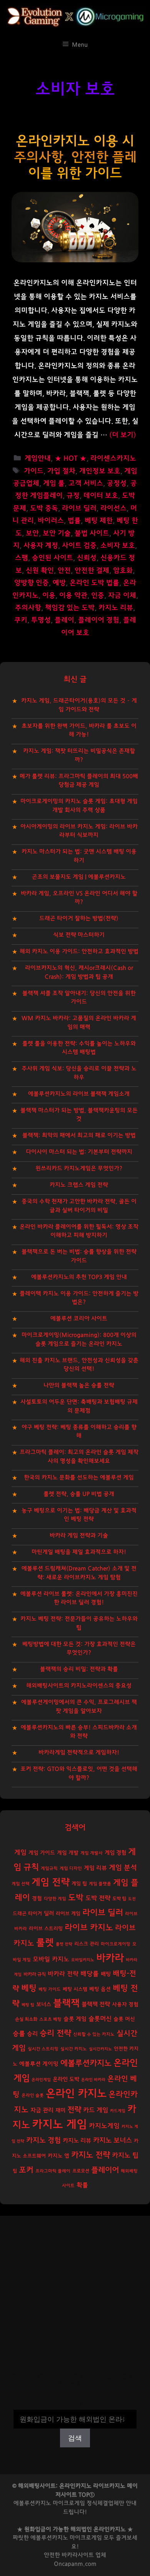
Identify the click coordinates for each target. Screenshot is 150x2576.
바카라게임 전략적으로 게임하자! (79, 1752)
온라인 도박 (66, 2079)
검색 (75, 2404)
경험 (37, 1899)
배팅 (106, 1974)
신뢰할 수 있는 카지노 (94, 2034)
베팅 (29, 1988)
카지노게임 (104, 2126)
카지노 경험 (43, 2140)
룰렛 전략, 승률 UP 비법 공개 (79, 1494)
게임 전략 (51, 1882)
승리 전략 (55, 2033)
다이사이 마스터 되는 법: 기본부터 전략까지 (79, 1152)
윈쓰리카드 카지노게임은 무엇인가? (79, 1168)
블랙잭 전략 (96, 2004)
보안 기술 (57, 533)
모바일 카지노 (51, 1959)
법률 (74, 521)
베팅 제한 (99, 521)
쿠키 (21, 620)
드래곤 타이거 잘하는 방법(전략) (79, 918)
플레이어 (105, 2170)
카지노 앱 (58, 2156)
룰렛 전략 (64, 1944)
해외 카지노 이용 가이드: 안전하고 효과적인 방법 (79, 951)
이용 (49, 596)
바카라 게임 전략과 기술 (79, 1536)
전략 (74, 2110)
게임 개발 (68, 1853)
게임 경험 (115, 1853)
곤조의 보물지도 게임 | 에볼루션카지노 (79, 877)
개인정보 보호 (100, 471)
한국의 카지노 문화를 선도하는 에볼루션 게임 (79, 1478)
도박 (76, 1898)
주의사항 (28, 608)
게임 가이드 (42, 1853)
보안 (32, 533)
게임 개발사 (92, 1853)
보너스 (44, 2004)
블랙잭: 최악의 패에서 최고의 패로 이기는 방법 (79, 1135)
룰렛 (45, 1943)
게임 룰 (54, 483)
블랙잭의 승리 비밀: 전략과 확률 (79, 1669)
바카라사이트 (78, 2555)
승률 (19, 2034)
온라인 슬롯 (33, 2095)
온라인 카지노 (76, 2094)
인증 (98, 596)
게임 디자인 (71, 1868)
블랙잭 (66, 2003)
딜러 (49, 1913)
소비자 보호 (118, 546)
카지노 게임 (59, 2125)
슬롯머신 (100, 2019)
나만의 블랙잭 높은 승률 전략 (79, 1385)
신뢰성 (87, 558)
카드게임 (118, 2111)
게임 (20, 1852)
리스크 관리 (87, 1944)
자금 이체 (122, 596)
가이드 (34, 471)
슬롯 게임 (75, 2019)
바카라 (110, 1958)
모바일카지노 (83, 1960)
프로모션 (81, 2171)
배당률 (90, 1974)
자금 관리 (42, 2110)
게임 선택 (21, 1884)
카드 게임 (96, 2110)
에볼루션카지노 (86, 2063)
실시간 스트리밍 (43, 2049)
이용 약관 (73, 596)
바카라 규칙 (35, 1974)
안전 (64, 571)
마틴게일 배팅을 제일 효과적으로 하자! (79, 1552)
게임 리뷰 (95, 1868)
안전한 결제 (92, 571)
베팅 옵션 (100, 1989)
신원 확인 (40, 571)
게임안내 (38, 459)
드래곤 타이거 (27, 1914)
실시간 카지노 (74, 2049)
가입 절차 (61, 471)
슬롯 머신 (124, 2019)
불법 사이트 (92, 533)
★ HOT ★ (71, 459)
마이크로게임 (86, 2538)
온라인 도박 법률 (94, 583)
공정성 (117, 483)
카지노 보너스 (112, 2141)
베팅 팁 (28, 2005)
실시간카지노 (100, 2049)
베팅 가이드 (50, 1989)
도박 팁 (119, 1899)
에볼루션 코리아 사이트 (79, 1319)
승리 (32, 2034)
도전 (132, 1899)
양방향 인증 (32, 583)
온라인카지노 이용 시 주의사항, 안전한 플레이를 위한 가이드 (75, 157)
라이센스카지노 (113, 459)
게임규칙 (49, 1868)
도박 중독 (44, 508)
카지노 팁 (125, 2155)
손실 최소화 (26, 2019)
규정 (73, 496)
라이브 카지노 (89, 1928)
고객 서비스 (86, 483)
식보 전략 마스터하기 (79, 935)
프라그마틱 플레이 (53, 2171)
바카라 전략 (63, 1974)
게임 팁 (79, 1884)
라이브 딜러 (79, 508)
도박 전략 (98, 1898)
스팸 (22, 558)
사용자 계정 (41, 546)
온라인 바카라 (93, 2080)
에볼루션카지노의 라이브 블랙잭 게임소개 (79, 1094)
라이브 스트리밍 (46, 1929)
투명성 (41, 620)
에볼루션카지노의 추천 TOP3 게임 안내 (79, 1277)
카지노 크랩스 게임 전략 (79, 1185)
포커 (26, 2170)
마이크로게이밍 (116, 1944)
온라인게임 (41, 2080)
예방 (59, 583)
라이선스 (113, 508)
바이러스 (51, 521)
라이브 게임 (68, 1914)
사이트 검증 (79, 546)
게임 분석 (123, 1868)
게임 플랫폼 (100, 1884)
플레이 (64, 620)
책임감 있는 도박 (70, 608)
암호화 (123, 571)
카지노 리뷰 (116, 608)
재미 (60, 2110)
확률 (82, 2185)
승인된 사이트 (52, 558)
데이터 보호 (101, 496)
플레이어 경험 (99, 620)
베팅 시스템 (75, 1989)
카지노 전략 (91, 2155)
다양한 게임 (55, 1899)
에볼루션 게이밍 (39, 2064)
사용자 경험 (125, 2005)
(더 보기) (123, 435)
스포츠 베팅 (50, 2019)
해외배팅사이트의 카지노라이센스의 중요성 (79, 1686)
